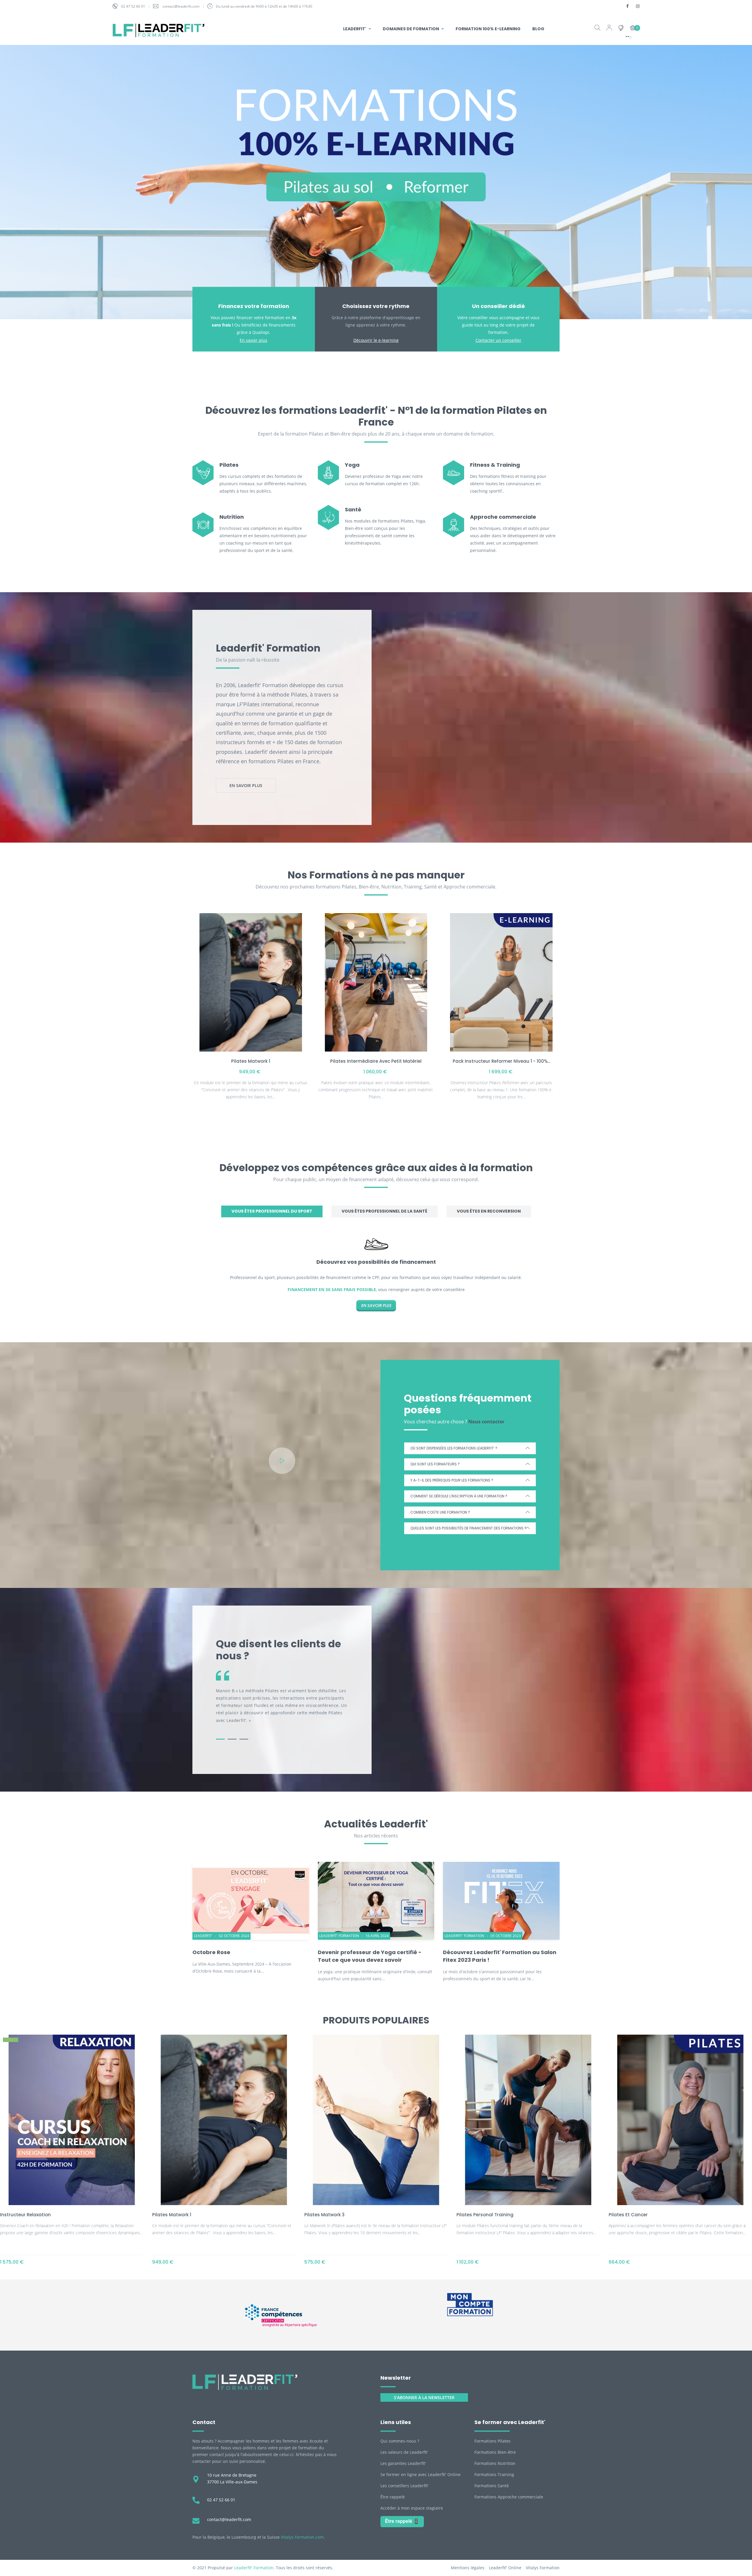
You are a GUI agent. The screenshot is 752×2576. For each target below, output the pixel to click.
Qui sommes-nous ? (400, 2441)
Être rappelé (393, 2497)
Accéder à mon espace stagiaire (412, 2508)
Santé (353, 509)
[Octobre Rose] (251, 1901)
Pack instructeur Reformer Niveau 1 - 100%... (501, 1061)
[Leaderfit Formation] (245, 2382)
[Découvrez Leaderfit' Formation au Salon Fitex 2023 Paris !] (501, 1901)
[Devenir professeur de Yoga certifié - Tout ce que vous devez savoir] (376, 1901)
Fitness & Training (495, 465)
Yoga (352, 465)
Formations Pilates (492, 2441)
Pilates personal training (485, 2215)
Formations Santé (492, 2486)
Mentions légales (468, 2568)
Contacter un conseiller (498, 340)
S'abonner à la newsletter (424, 2397)
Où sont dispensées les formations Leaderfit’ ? (454, 1448)
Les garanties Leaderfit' (403, 2463)
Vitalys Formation (543, 2568)
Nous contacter (486, 1422)
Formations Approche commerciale (509, 2497)
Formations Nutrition (495, 2463)
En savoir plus (254, 340)
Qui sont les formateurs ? (435, 1464)
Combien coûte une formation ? (440, 1512)
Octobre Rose (211, 1952)
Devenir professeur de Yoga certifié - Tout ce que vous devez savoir (370, 1956)
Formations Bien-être (495, 2452)
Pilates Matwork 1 (251, 1061)
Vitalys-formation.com (302, 2537)
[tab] (272, 1211)
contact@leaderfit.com (181, 6)
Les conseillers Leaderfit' (404, 2486)
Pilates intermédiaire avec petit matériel (376, 1061)
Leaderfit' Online (505, 2568)
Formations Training (494, 2474)
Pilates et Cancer (628, 2215)
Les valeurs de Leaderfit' (404, 2452)
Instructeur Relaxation (25, 2215)
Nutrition (232, 517)
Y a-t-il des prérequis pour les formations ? (452, 1480)
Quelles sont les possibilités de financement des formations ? (468, 1528)
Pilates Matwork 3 (324, 2215)
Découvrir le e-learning (376, 340)
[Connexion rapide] (609, 29)
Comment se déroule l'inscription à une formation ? (459, 1496)
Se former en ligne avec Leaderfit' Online (421, 2474)
